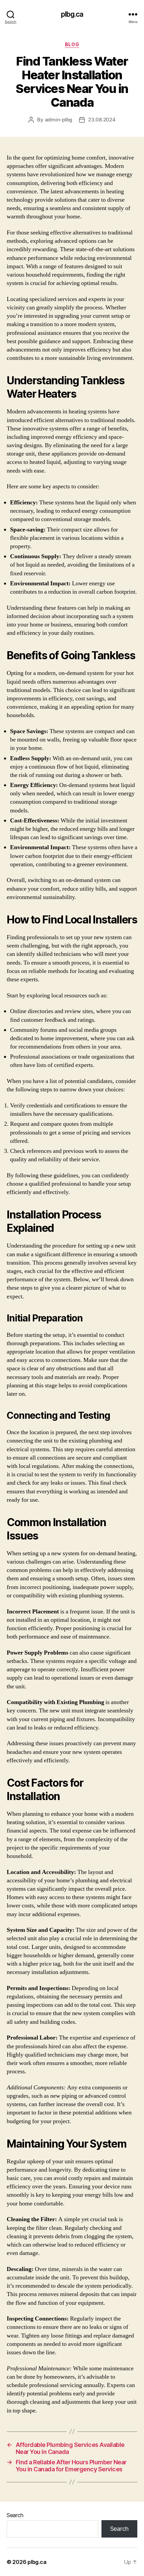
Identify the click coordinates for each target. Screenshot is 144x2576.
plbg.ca (72, 14)
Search (15, 2515)
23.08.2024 (102, 120)
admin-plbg (59, 120)
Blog (72, 44)
